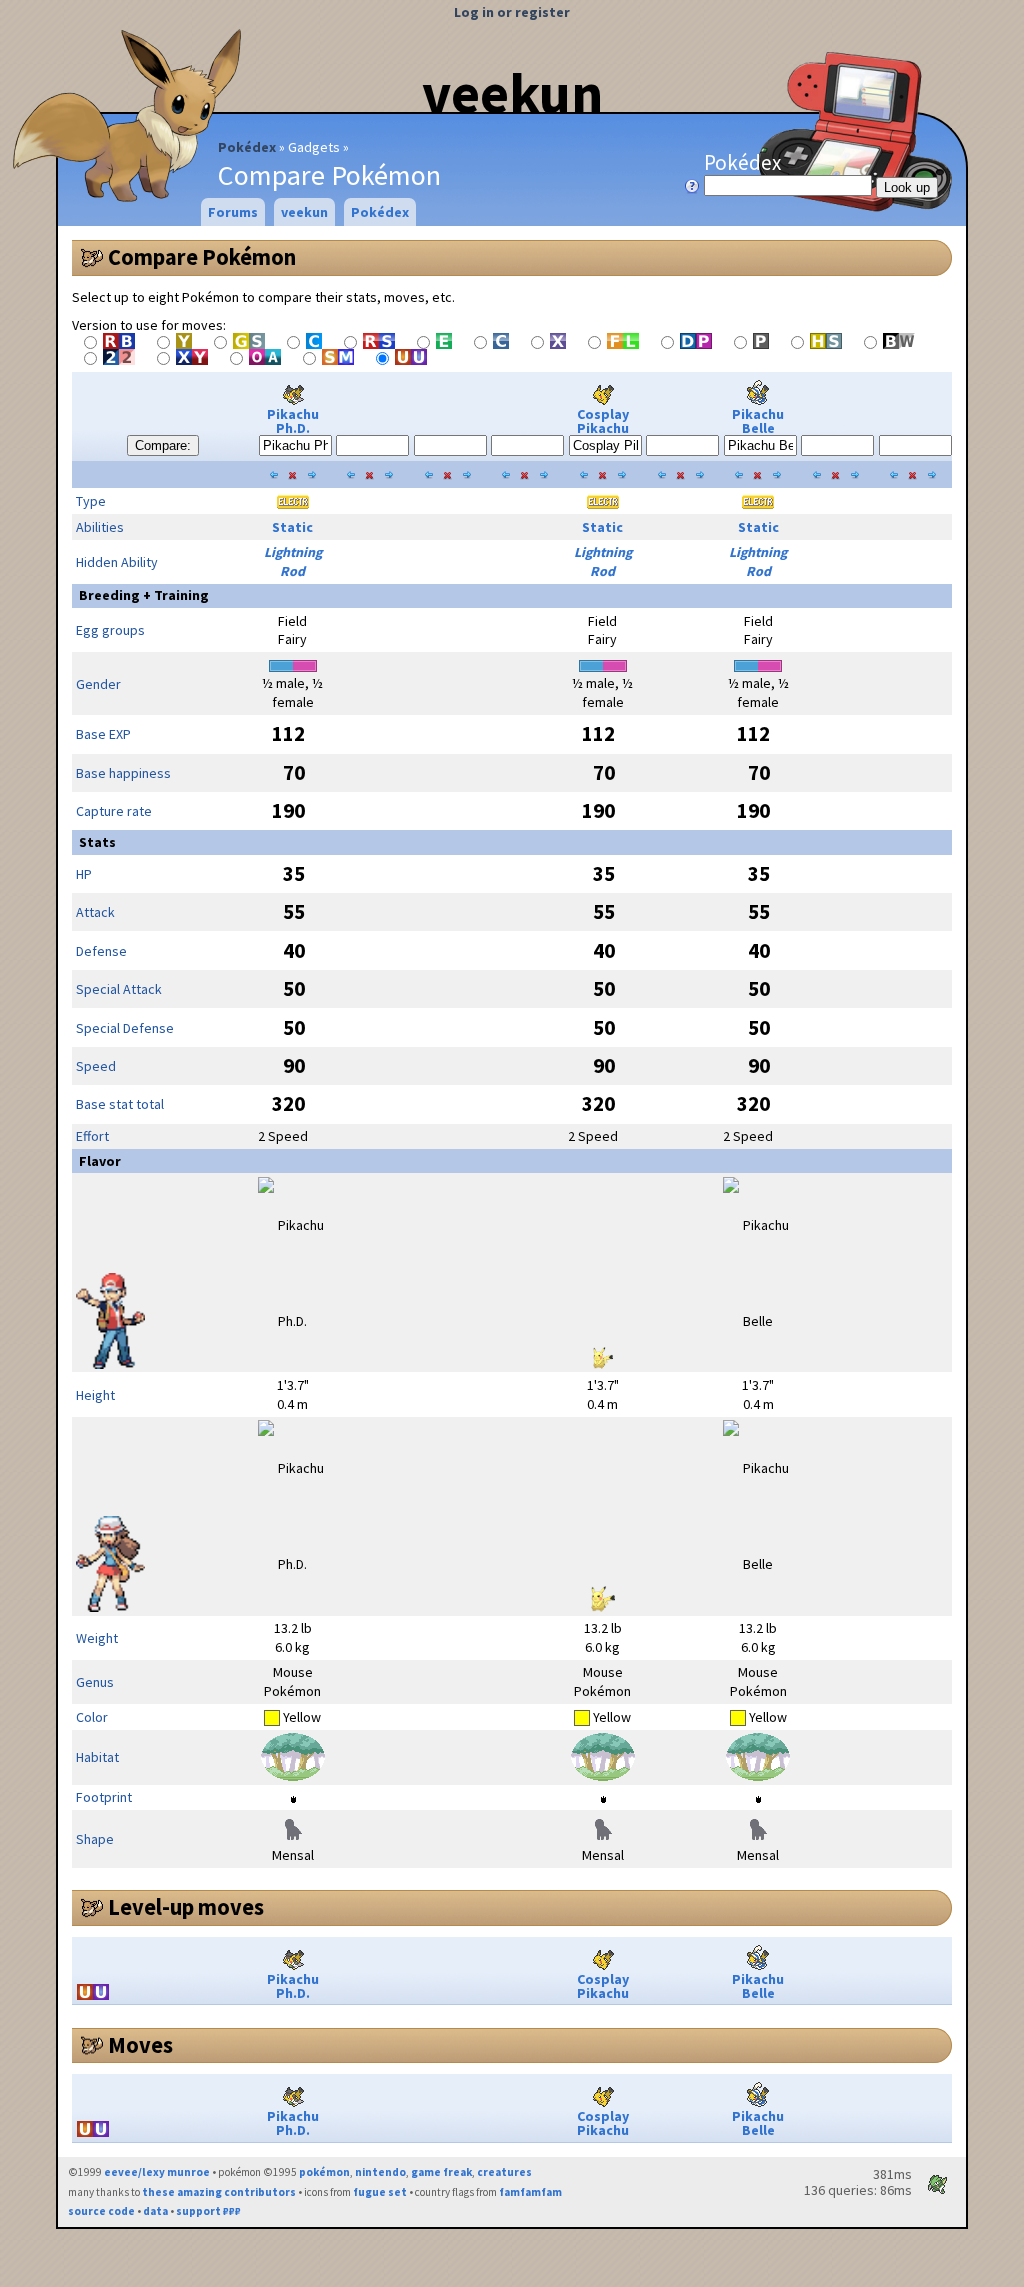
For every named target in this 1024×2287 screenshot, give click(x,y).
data (155, 2211)
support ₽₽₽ (208, 2211)
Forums (233, 212)
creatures (504, 2172)
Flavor (100, 1161)
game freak (441, 2172)
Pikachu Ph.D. (293, 421)
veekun (512, 93)
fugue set (380, 2192)
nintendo (380, 2172)
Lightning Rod (293, 561)
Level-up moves (186, 1907)
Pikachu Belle (758, 421)
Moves (140, 2045)
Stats (97, 842)
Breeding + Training (144, 595)
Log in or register (512, 12)
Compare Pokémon (202, 257)
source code (101, 2211)
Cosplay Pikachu (603, 421)
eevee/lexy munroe (157, 2172)
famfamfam (530, 2192)
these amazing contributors (219, 2192)
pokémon (324, 2172)
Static (292, 527)
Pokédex (247, 147)
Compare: (163, 445)
